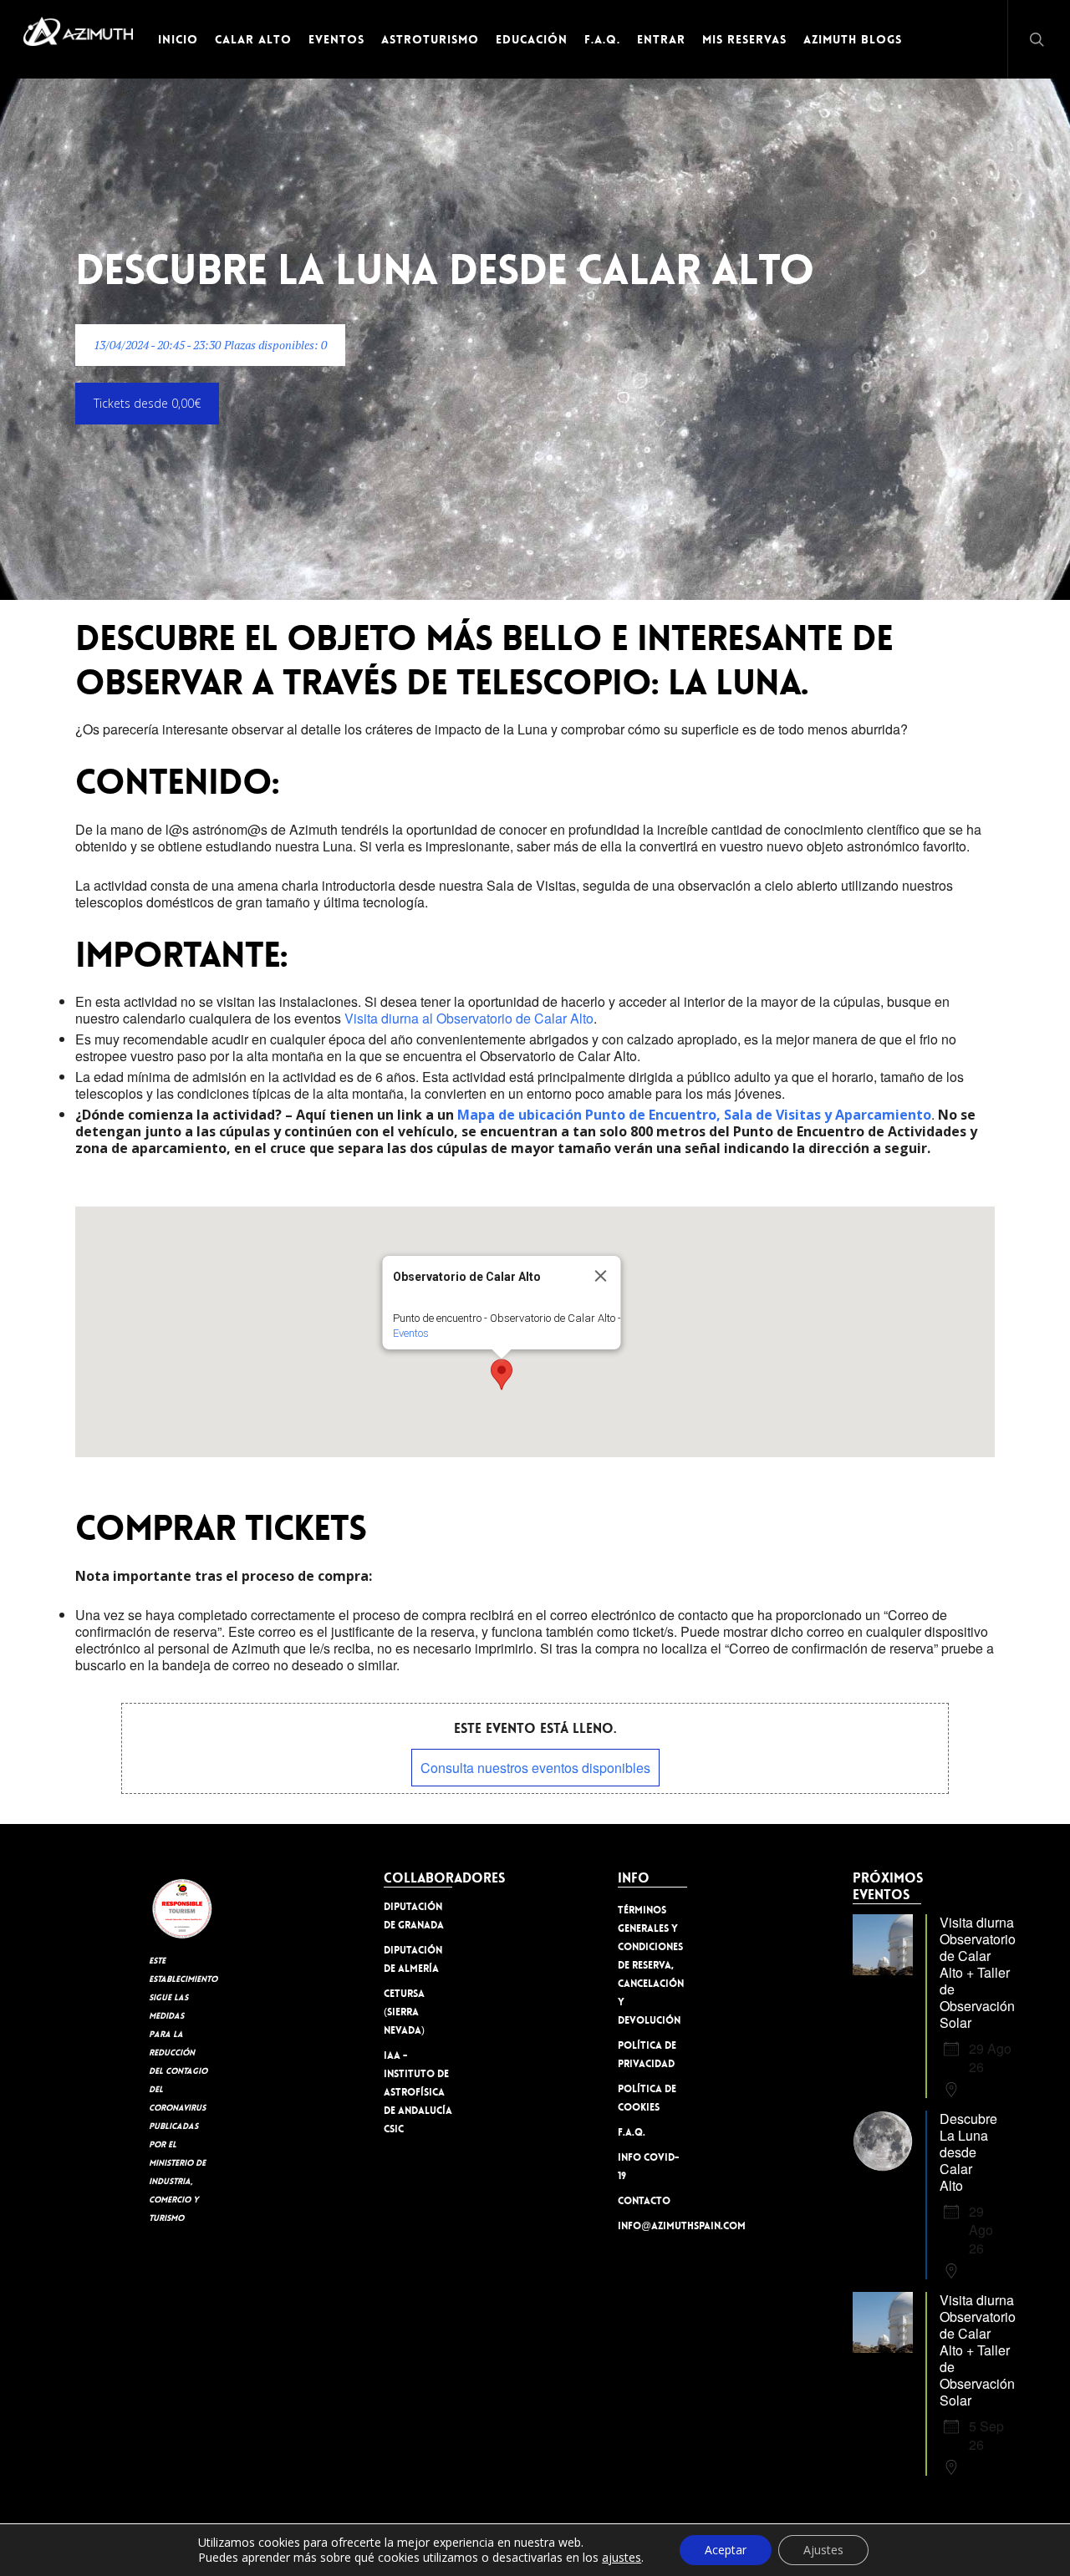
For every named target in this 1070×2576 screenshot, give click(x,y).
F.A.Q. (632, 2132)
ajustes (622, 2558)
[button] (210, 345)
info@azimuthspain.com (652, 2226)
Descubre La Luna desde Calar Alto (968, 2152)
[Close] (601, 1276)
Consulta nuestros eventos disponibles (535, 1768)
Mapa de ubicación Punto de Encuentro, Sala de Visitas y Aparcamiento (694, 1115)
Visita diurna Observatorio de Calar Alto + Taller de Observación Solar (978, 1972)
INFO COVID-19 (648, 2167)
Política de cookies (647, 2098)
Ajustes (823, 2550)
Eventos (411, 1333)
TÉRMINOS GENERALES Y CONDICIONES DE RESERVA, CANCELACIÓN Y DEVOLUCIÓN (651, 1965)
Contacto (644, 2201)
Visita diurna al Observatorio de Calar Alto (469, 1018)
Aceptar (726, 2550)
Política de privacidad (647, 2055)
